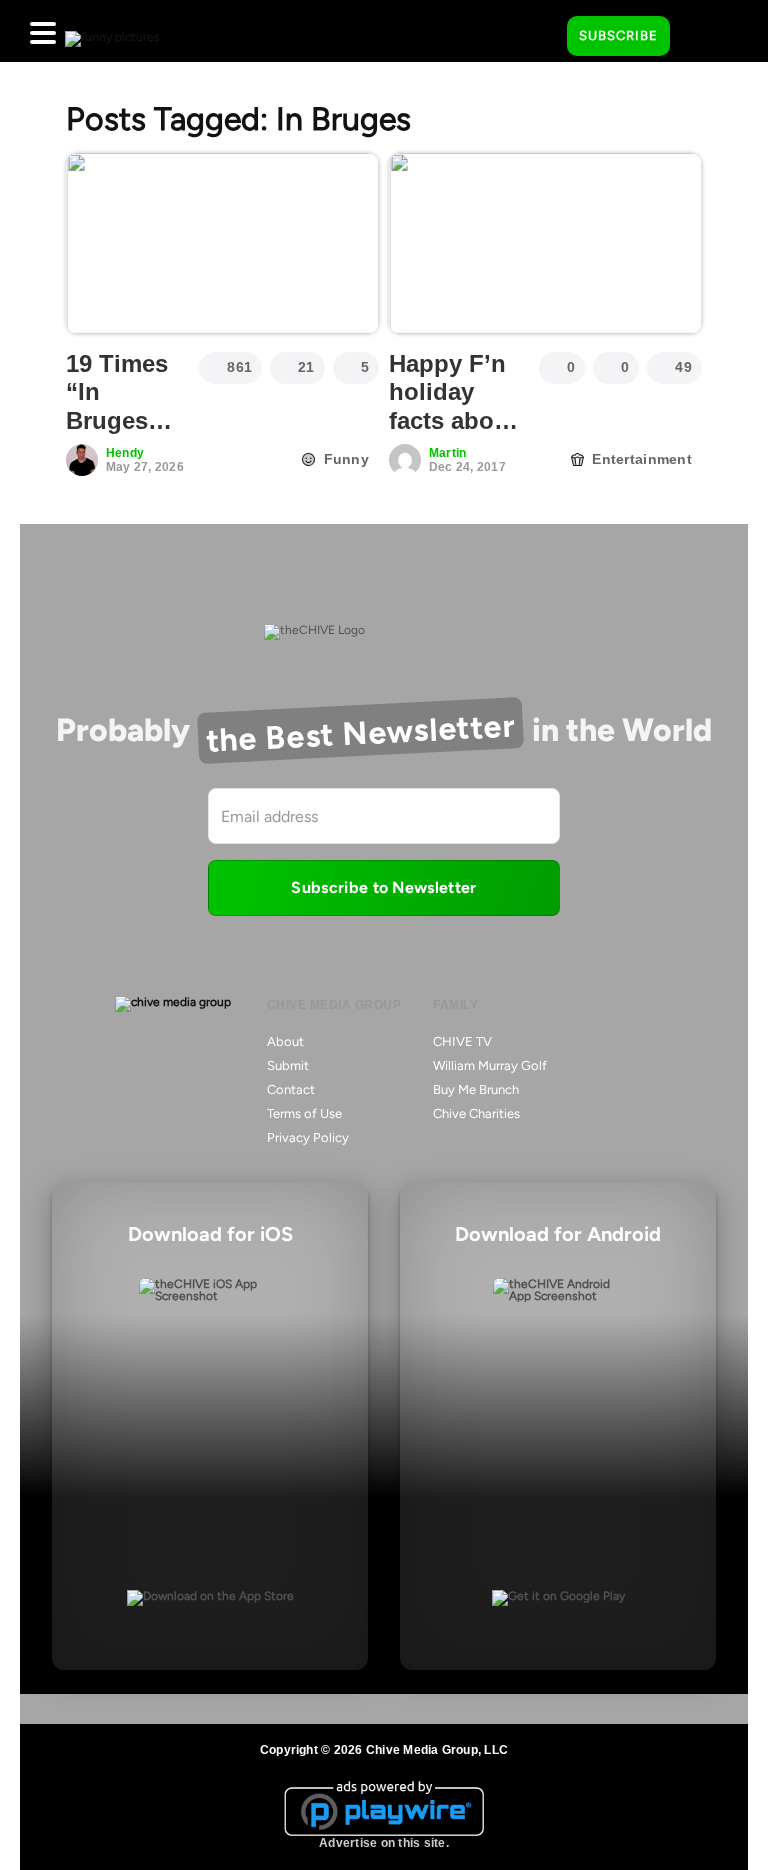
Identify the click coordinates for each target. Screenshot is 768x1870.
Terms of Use (304, 1113)
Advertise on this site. (384, 1843)
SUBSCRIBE (618, 35)
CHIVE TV (462, 1041)
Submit (288, 1065)
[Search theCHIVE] (537, 31)
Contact (291, 1089)
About (285, 1041)
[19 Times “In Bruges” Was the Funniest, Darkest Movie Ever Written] (222, 243)
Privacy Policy (308, 1137)
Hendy (125, 453)
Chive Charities (476, 1113)
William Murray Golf (490, 1065)
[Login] (703, 37)
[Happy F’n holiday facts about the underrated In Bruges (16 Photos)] (545, 243)
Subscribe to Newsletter (383, 887)
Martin (447, 453)
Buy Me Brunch (476, 1089)
